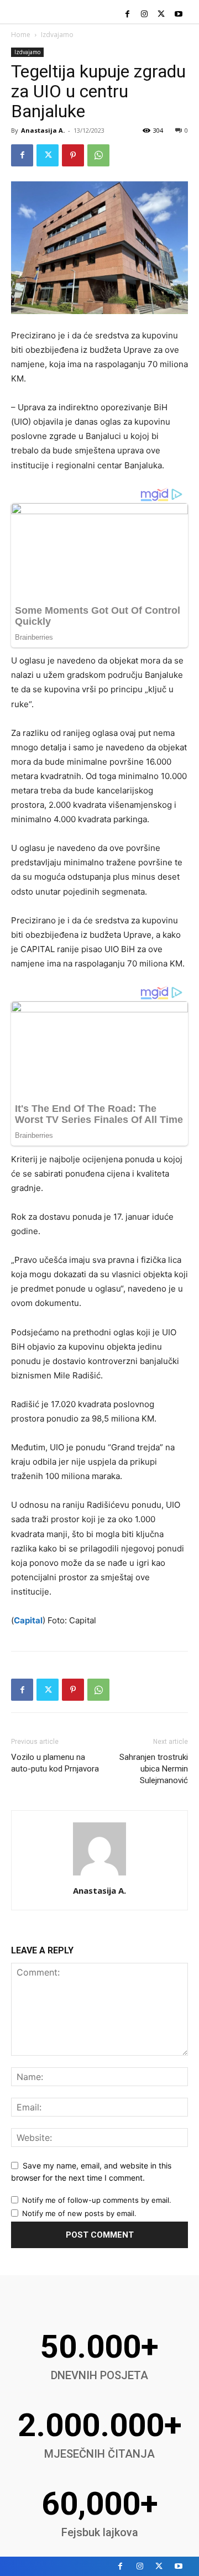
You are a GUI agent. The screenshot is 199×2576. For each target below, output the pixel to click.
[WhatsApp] (98, 155)
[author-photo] (99, 1875)
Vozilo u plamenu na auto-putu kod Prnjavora (55, 1763)
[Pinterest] (73, 155)
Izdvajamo (57, 35)
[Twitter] (161, 15)
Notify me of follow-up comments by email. (97, 2200)
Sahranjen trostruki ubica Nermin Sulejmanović (154, 1769)
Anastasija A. (43, 130)
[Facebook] (127, 15)
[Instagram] (145, 15)
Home (21, 35)
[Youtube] (178, 15)
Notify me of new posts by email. (79, 2213)
